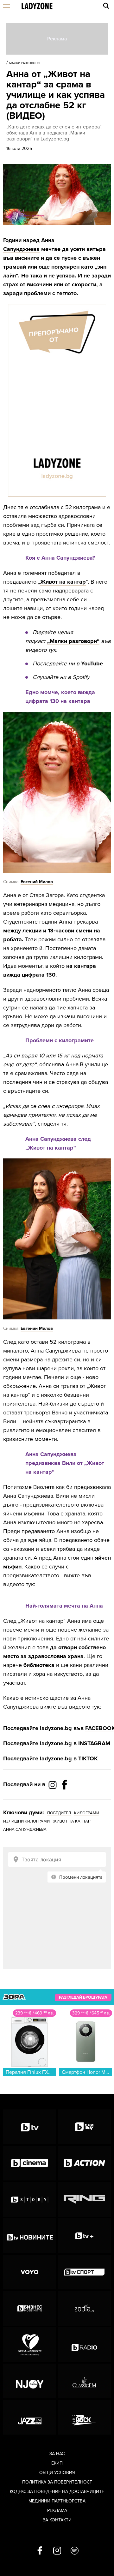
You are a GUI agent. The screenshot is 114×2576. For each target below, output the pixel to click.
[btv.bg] (30, 2127)
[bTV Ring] (85, 2199)
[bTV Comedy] (85, 2127)
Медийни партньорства (57, 2501)
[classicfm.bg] (85, 2381)
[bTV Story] (30, 2199)
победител (59, 1813)
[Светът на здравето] (30, 2345)
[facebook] (40, 2551)
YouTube (92, 663)
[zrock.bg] (85, 2417)
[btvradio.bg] (85, 2345)
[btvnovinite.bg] (30, 2236)
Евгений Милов (37, 882)
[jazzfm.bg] (30, 2417)
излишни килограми (26, 1821)
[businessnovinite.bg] (30, 2308)
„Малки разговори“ (73, 641)
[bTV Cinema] (30, 2163)
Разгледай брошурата (83, 1997)
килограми (87, 1813)
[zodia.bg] (85, 2308)
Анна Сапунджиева (25, 1829)
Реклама (57, 2511)
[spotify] (75, 2551)
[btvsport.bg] (85, 2272)
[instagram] (57, 2551)
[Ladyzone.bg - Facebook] (65, 1799)
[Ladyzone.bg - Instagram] (53, 1785)
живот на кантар (72, 1821)
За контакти (57, 2520)
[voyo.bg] (30, 2272)
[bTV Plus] (85, 2236)
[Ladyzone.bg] (37, 6)
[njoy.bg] (30, 2381)
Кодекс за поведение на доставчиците (57, 2492)
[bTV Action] (85, 2163)
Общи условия (57, 2473)
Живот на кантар (63, 582)
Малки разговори (24, 63)
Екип (57, 2463)
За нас (57, 2454)
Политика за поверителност (57, 2482)
